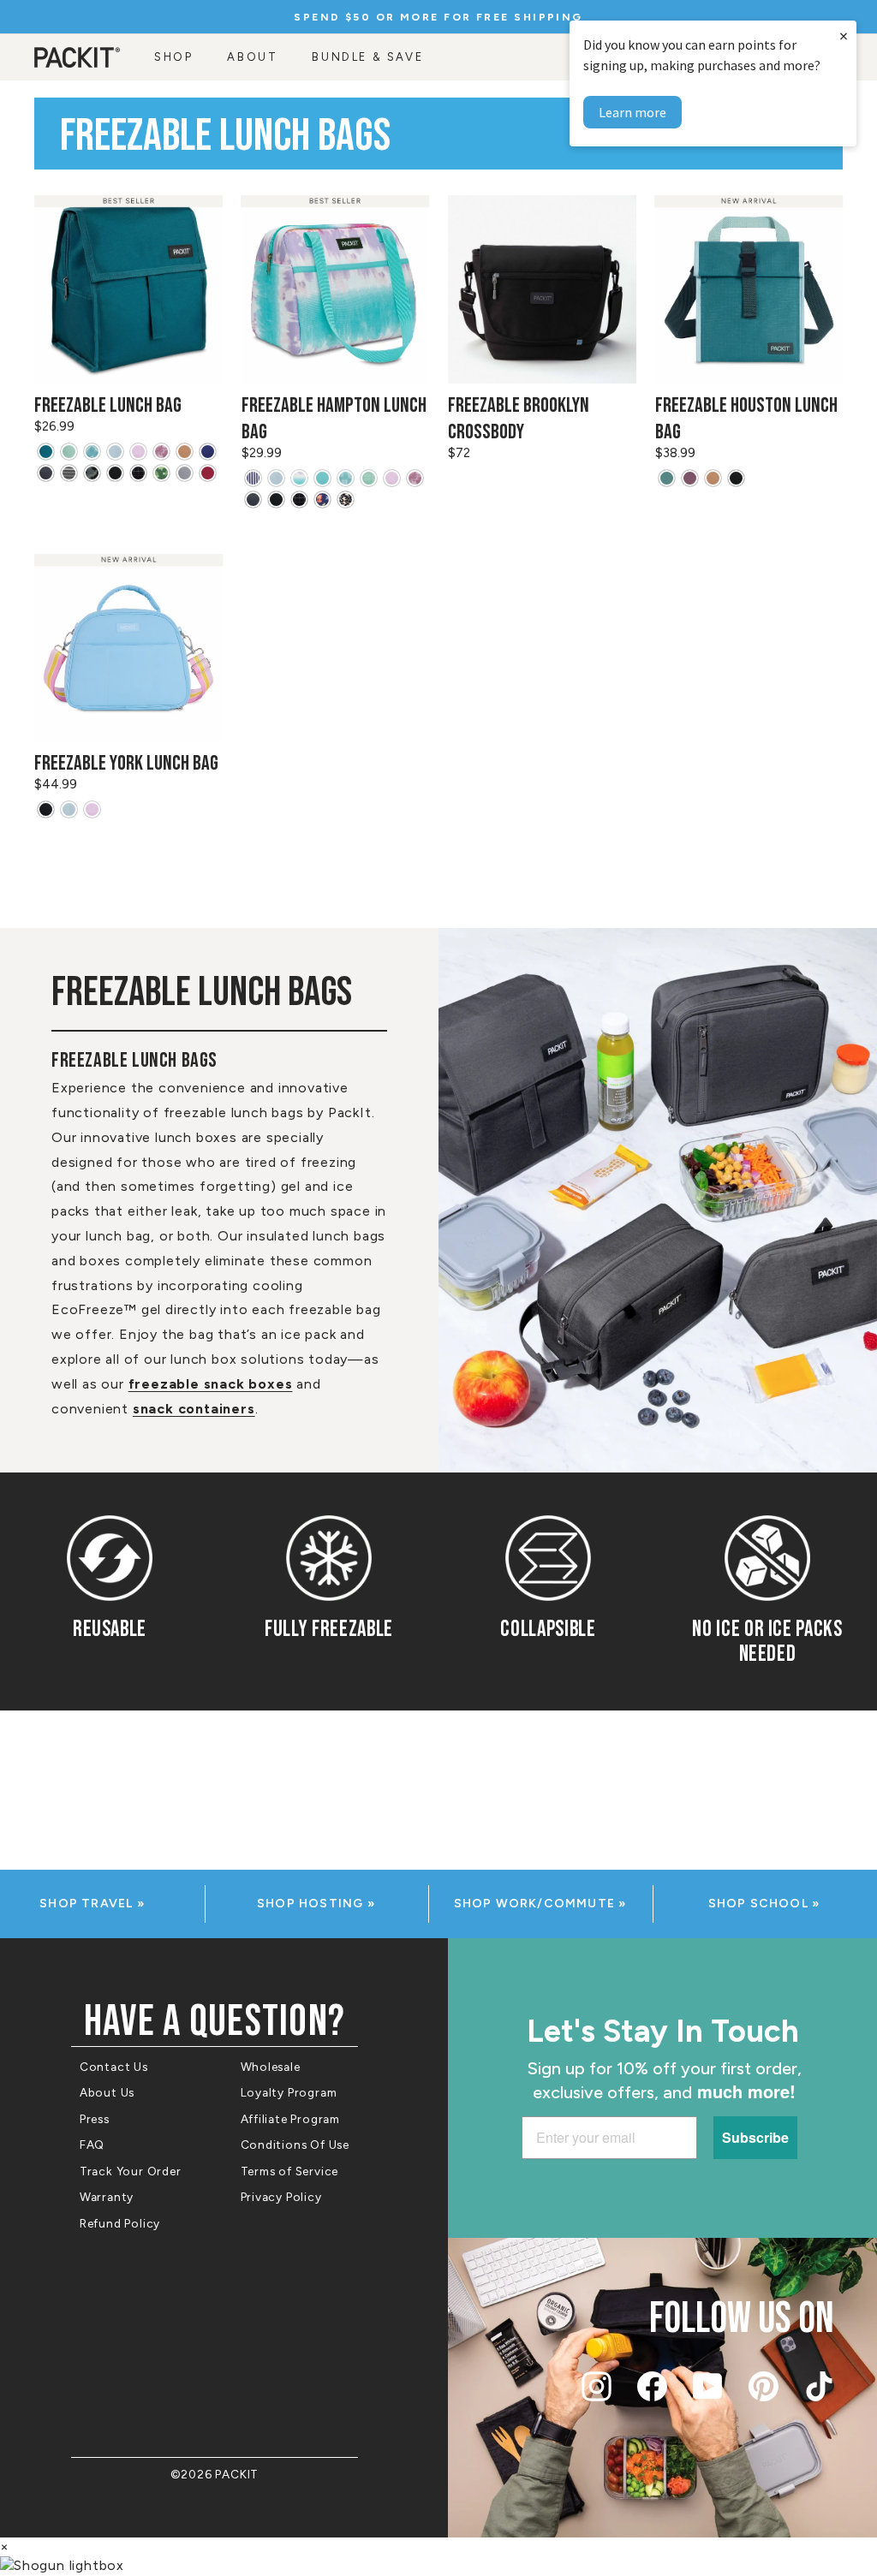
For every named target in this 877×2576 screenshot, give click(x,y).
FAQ (92, 2145)
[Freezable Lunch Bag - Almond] (185, 452)
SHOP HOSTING (312, 1904)
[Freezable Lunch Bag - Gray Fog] (185, 473)
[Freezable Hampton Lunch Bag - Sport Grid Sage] (369, 478)
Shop (173, 57)
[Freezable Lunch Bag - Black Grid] (138, 473)
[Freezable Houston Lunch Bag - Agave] (667, 478)
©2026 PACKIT (215, 2474)
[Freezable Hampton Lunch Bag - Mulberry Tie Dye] (415, 478)
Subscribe (755, 2137)
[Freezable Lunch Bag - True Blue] (208, 452)
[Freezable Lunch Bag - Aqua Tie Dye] (92, 452)
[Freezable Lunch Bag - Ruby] (208, 473)
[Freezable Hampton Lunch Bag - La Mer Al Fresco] (322, 500)
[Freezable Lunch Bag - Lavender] (138, 452)
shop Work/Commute (537, 1904)
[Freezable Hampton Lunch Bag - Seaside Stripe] (253, 478)
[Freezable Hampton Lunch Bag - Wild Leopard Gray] (346, 500)
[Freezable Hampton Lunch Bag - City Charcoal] (253, 500)
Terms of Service (290, 2171)
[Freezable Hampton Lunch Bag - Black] (276, 500)
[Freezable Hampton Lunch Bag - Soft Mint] (322, 478)
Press (95, 2119)
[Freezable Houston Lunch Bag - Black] (736, 478)
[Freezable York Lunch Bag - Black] (46, 809)
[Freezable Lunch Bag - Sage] (69, 452)
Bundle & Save (367, 57)
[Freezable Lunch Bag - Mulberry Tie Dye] (161, 452)
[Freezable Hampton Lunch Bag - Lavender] (392, 478)
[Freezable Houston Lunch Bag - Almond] (713, 478)
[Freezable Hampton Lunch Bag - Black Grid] (299, 500)
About (252, 57)
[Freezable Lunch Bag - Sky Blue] (115, 452)
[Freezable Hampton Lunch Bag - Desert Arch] (346, 478)
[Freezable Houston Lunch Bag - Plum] (690, 478)
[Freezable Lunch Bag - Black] (115, 473)
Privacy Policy (281, 2197)
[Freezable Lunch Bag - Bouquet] (161, 473)
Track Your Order (131, 2171)
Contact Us (114, 2067)
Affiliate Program (291, 2119)
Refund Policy (120, 2223)
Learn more (632, 112)
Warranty (107, 2197)
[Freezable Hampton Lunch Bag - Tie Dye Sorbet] (299, 478)
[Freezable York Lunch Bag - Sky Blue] (69, 809)
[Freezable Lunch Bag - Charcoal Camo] (92, 473)
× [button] (844, 36)
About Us (107, 2092)
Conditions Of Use (295, 2145)
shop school (760, 1904)
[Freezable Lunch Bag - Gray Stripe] (69, 473)
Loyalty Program (289, 2092)
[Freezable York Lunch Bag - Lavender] (92, 809)
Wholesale (271, 2067)
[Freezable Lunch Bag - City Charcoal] (46, 473)
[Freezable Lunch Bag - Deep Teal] (46, 452)
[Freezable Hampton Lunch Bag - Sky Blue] (276, 478)
